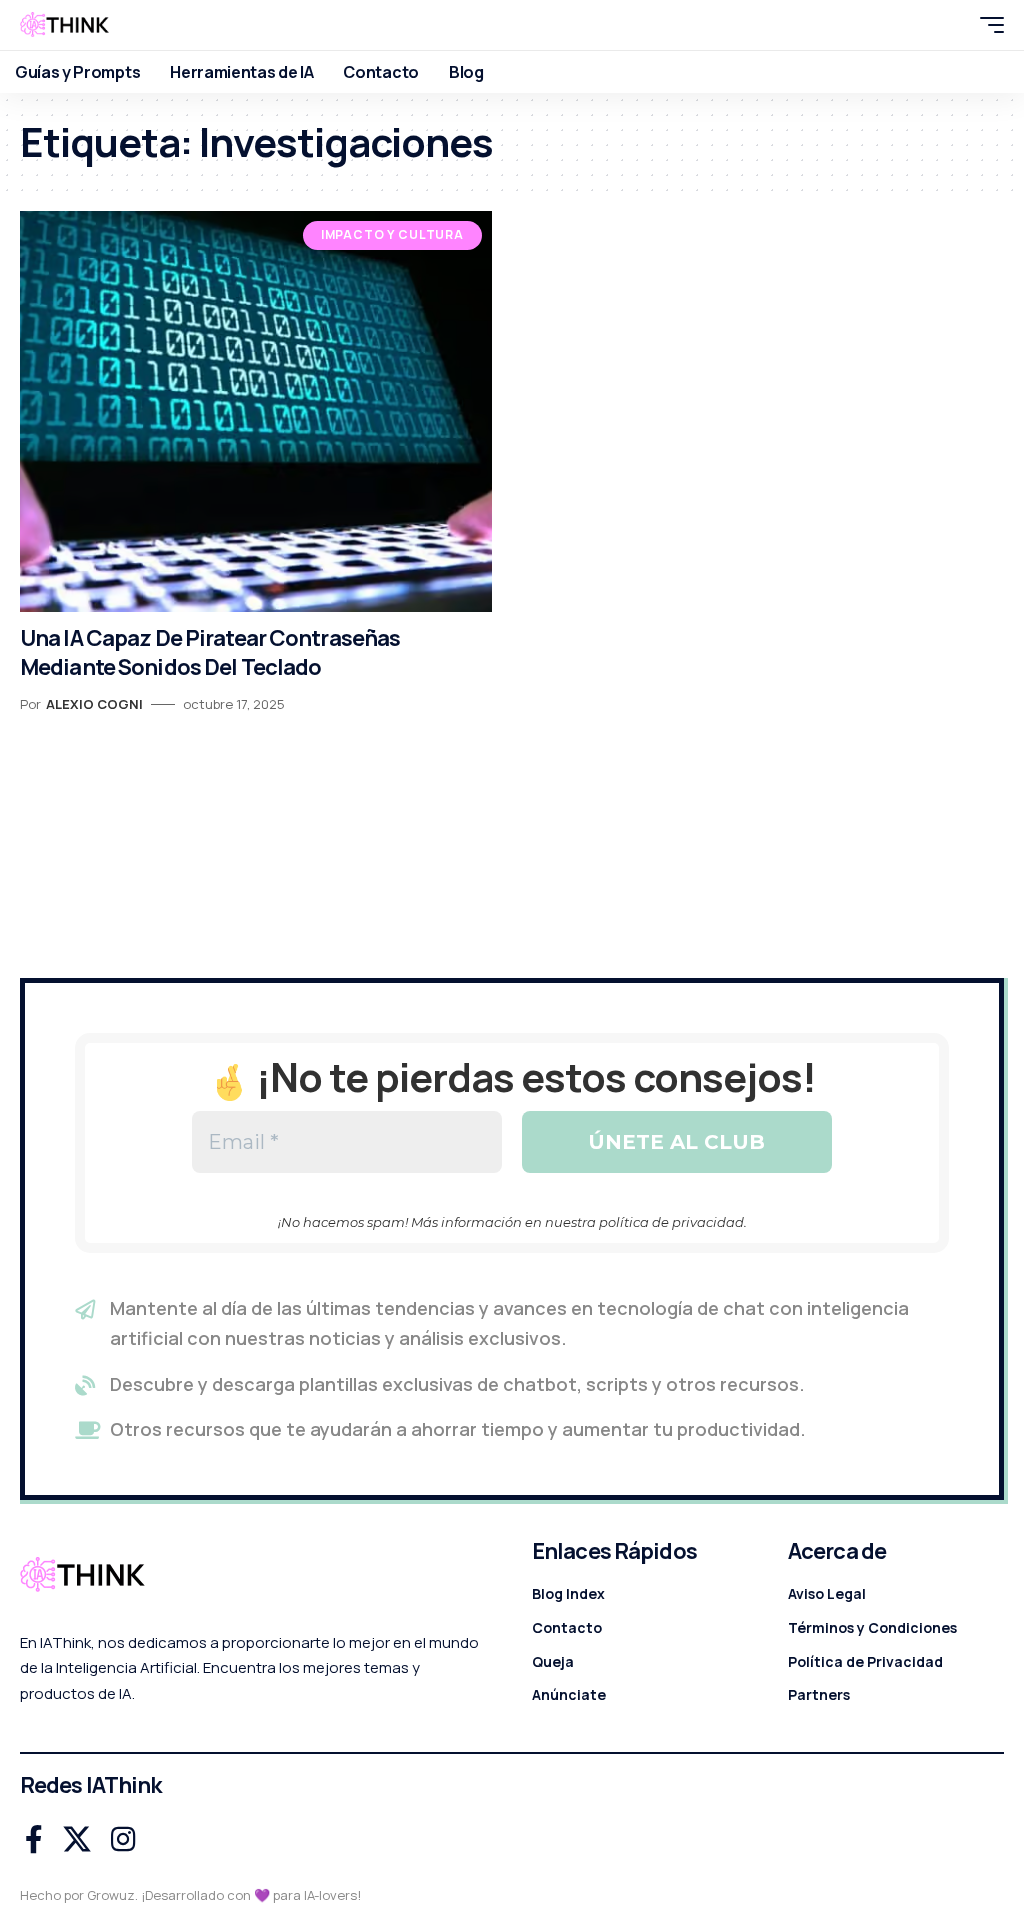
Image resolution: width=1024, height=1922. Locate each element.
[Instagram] (123, 1840)
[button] (949, 25)
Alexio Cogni (94, 704)
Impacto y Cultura (392, 234)
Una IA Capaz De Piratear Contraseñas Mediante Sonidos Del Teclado (210, 652)
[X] (77, 1840)
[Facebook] (34, 1840)
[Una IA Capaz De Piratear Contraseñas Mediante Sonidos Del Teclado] (256, 411)
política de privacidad (671, 1222)
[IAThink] (64, 25)
